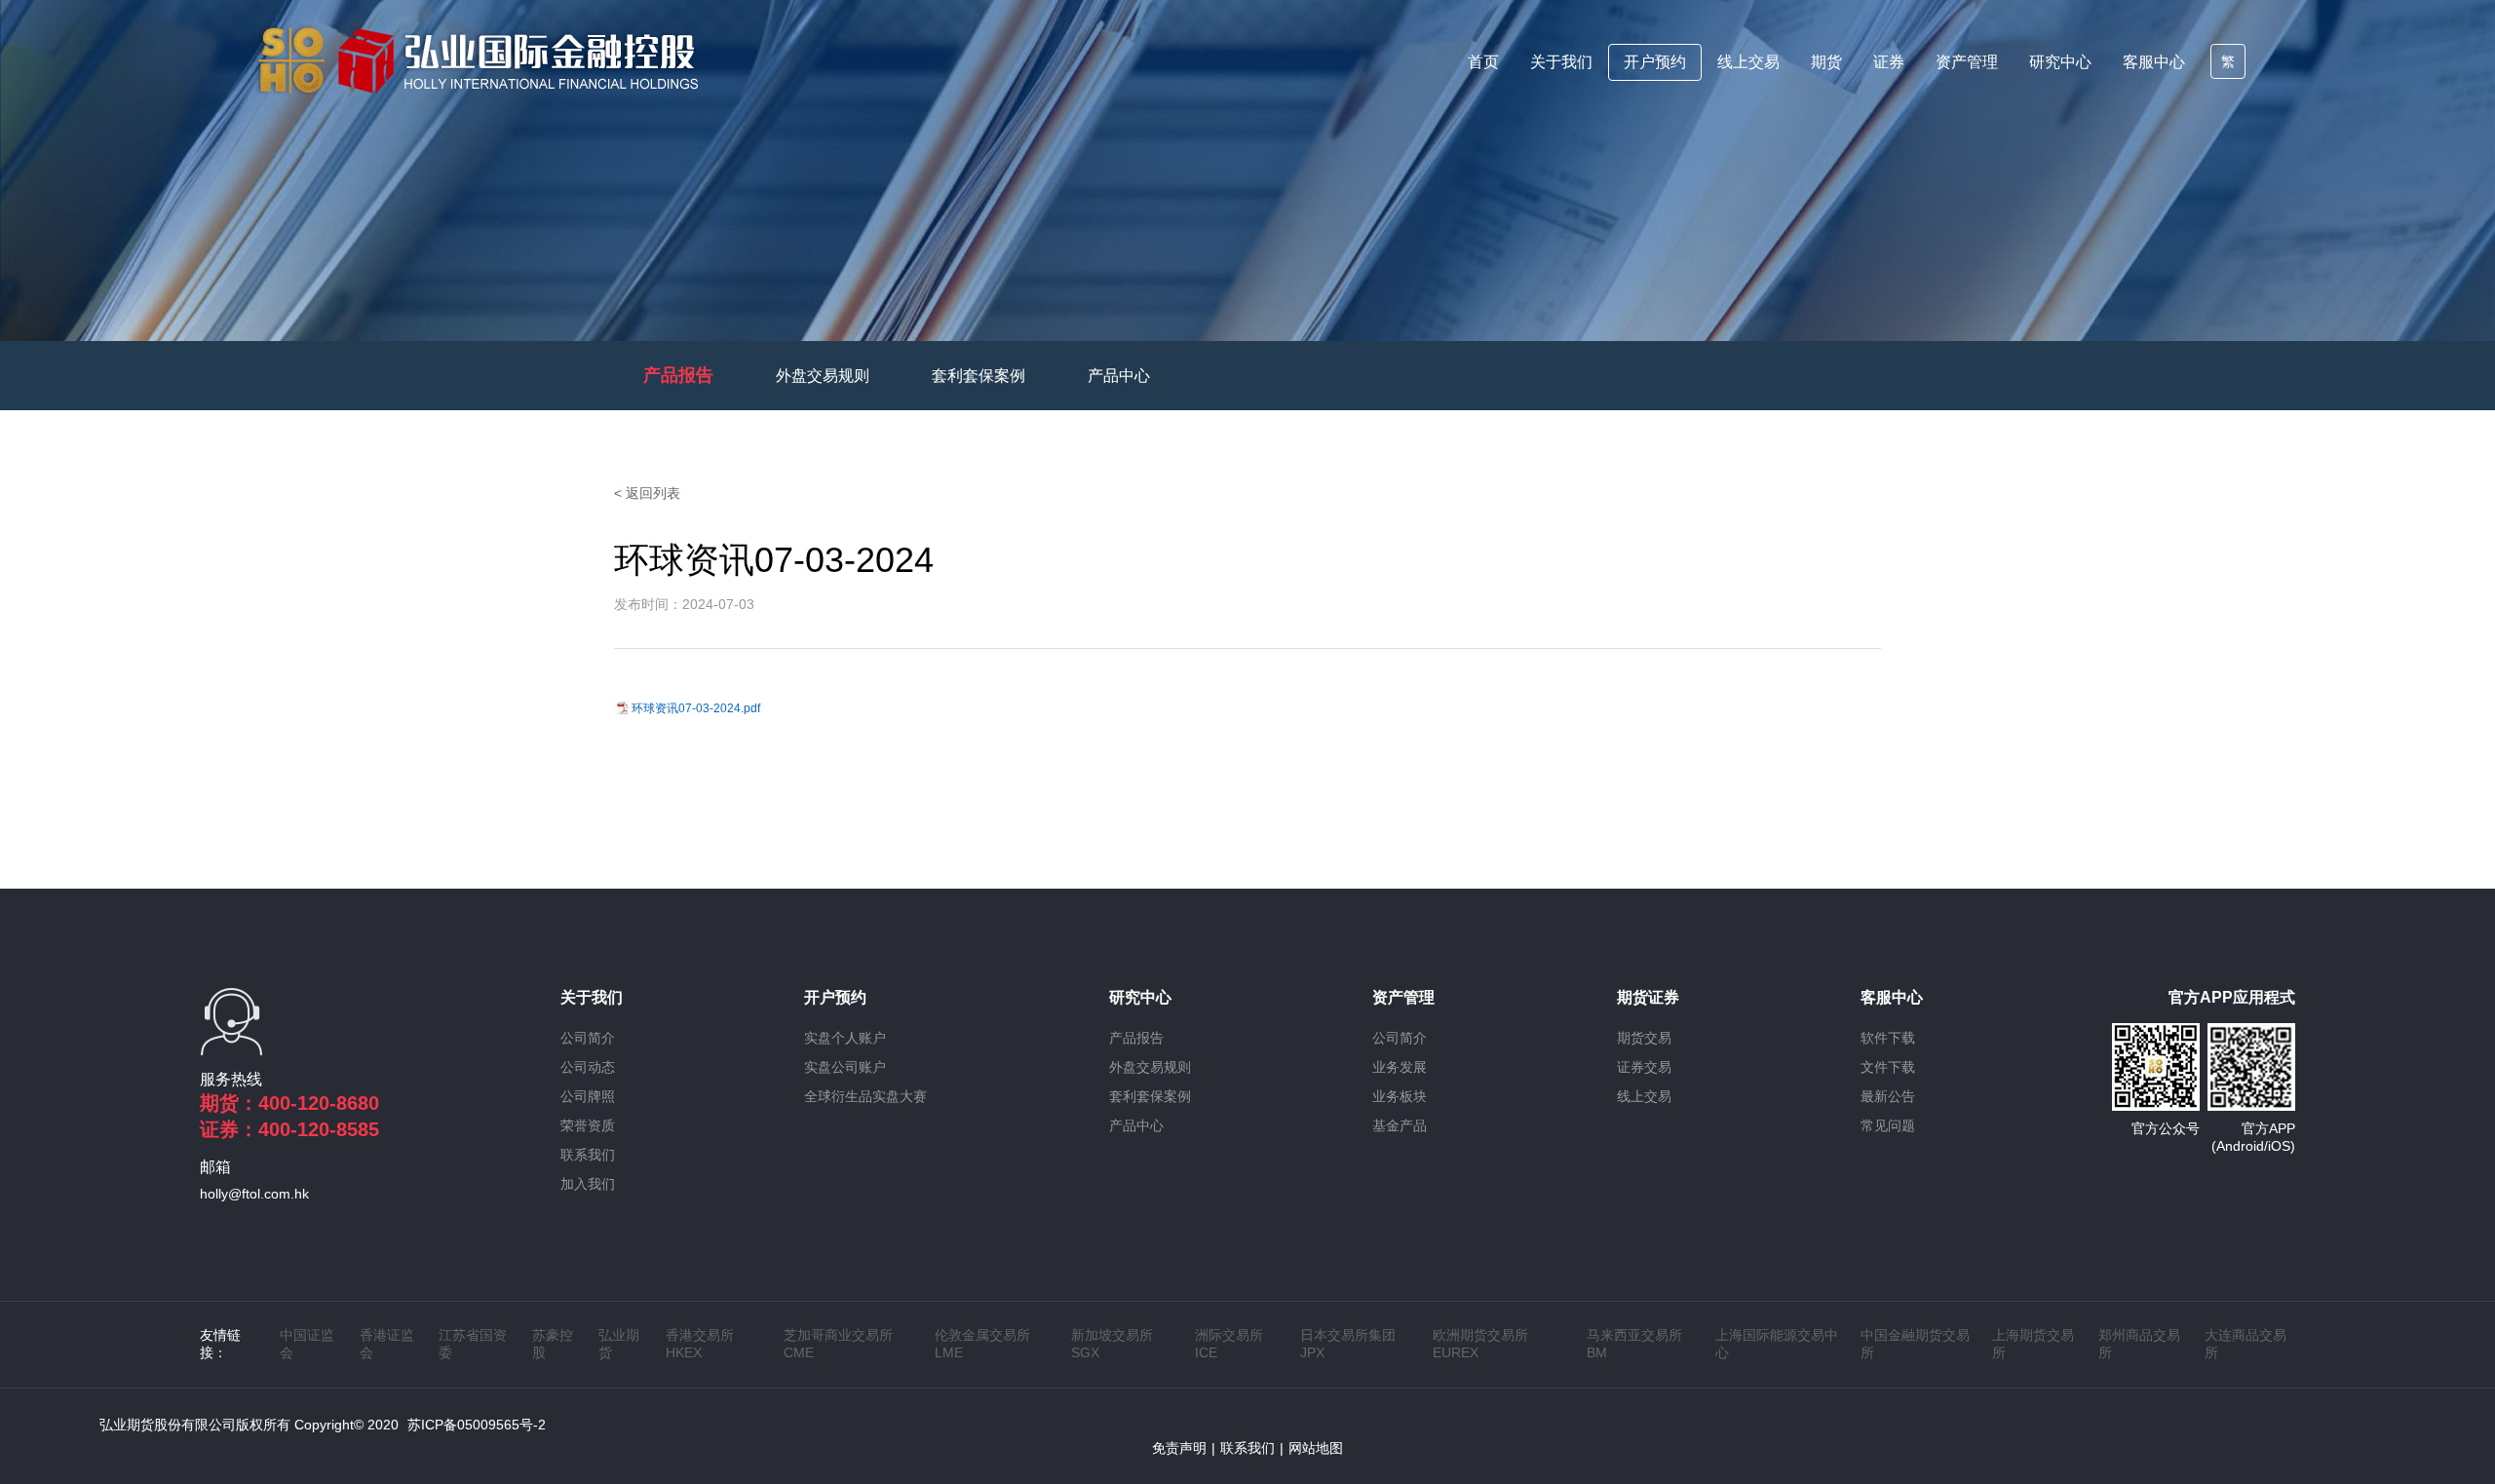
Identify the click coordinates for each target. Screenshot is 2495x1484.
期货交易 (1644, 1038)
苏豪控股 (553, 1344)
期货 (1826, 62)
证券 (1889, 62)
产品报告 (678, 375)
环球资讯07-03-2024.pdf (696, 708)
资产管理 (1967, 62)
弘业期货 (619, 1344)
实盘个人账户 (845, 1038)
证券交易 (1644, 1067)
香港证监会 (387, 1344)
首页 (1483, 62)
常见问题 (1888, 1125)
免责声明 (1179, 1448)
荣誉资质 (588, 1125)
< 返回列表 (647, 493)
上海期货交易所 (2033, 1344)
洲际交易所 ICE (1229, 1344)
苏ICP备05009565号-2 (477, 1425)
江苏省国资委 (473, 1344)
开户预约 (1655, 62)
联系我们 (588, 1155)
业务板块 (1400, 1096)
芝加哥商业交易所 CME (838, 1344)
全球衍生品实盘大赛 (865, 1096)
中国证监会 (307, 1344)
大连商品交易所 (2245, 1344)
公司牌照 (588, 1096)
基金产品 (1400, 1125)
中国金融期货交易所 (1915, 1344)
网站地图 (1316, 1448)
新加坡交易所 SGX (1112, 1344)
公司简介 (588, 1038)
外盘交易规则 (823, 376)
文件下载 (1888, 1067)
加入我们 (588, 1184)
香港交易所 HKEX (700, 1344)
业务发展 (1400, 1067)
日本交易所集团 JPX (1348, 1344)
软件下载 (1888, 1038)
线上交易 (1748, 62)
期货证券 (1648, 997)
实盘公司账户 (845, 1067)
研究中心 (2060, 62)
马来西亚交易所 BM (1634, 1344)
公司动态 (588, 1067)
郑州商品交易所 (2139, 1344)
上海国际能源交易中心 (1777, 1344)
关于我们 (1561, 62)
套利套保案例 (979, 376)
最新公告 (1888, 1096)
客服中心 (2154, 62)
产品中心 (1119, 376)
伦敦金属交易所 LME (982, 1344)
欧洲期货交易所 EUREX (1480, 1344)
